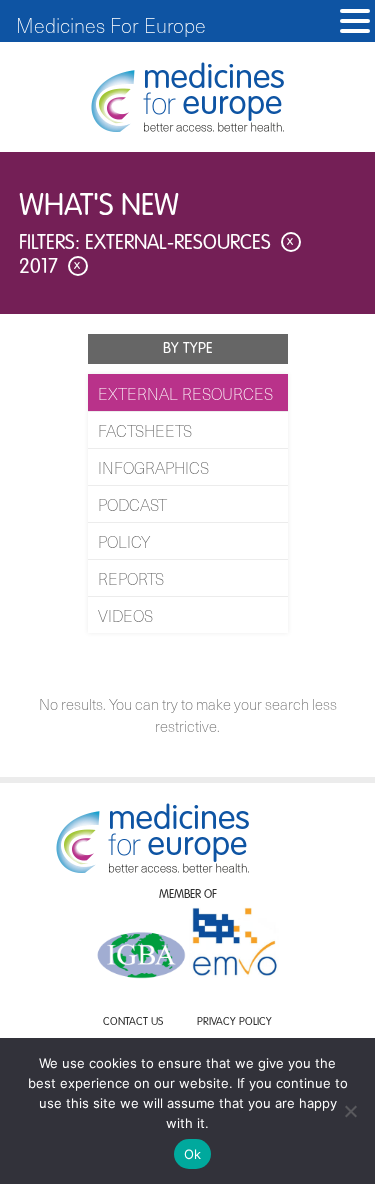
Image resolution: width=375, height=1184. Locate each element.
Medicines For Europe (111, 25)
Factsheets (145, 430)
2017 (50, 268)
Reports (131, 578)
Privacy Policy (234, 1022)
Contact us (133, 1022)
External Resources (185, 393)
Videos (125, 615)
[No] (350, 1111)
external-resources (189, 244)
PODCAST (132, 504)
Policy (124, 541)
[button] (355, 21)
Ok (193, 1154)
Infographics (153, 467)
